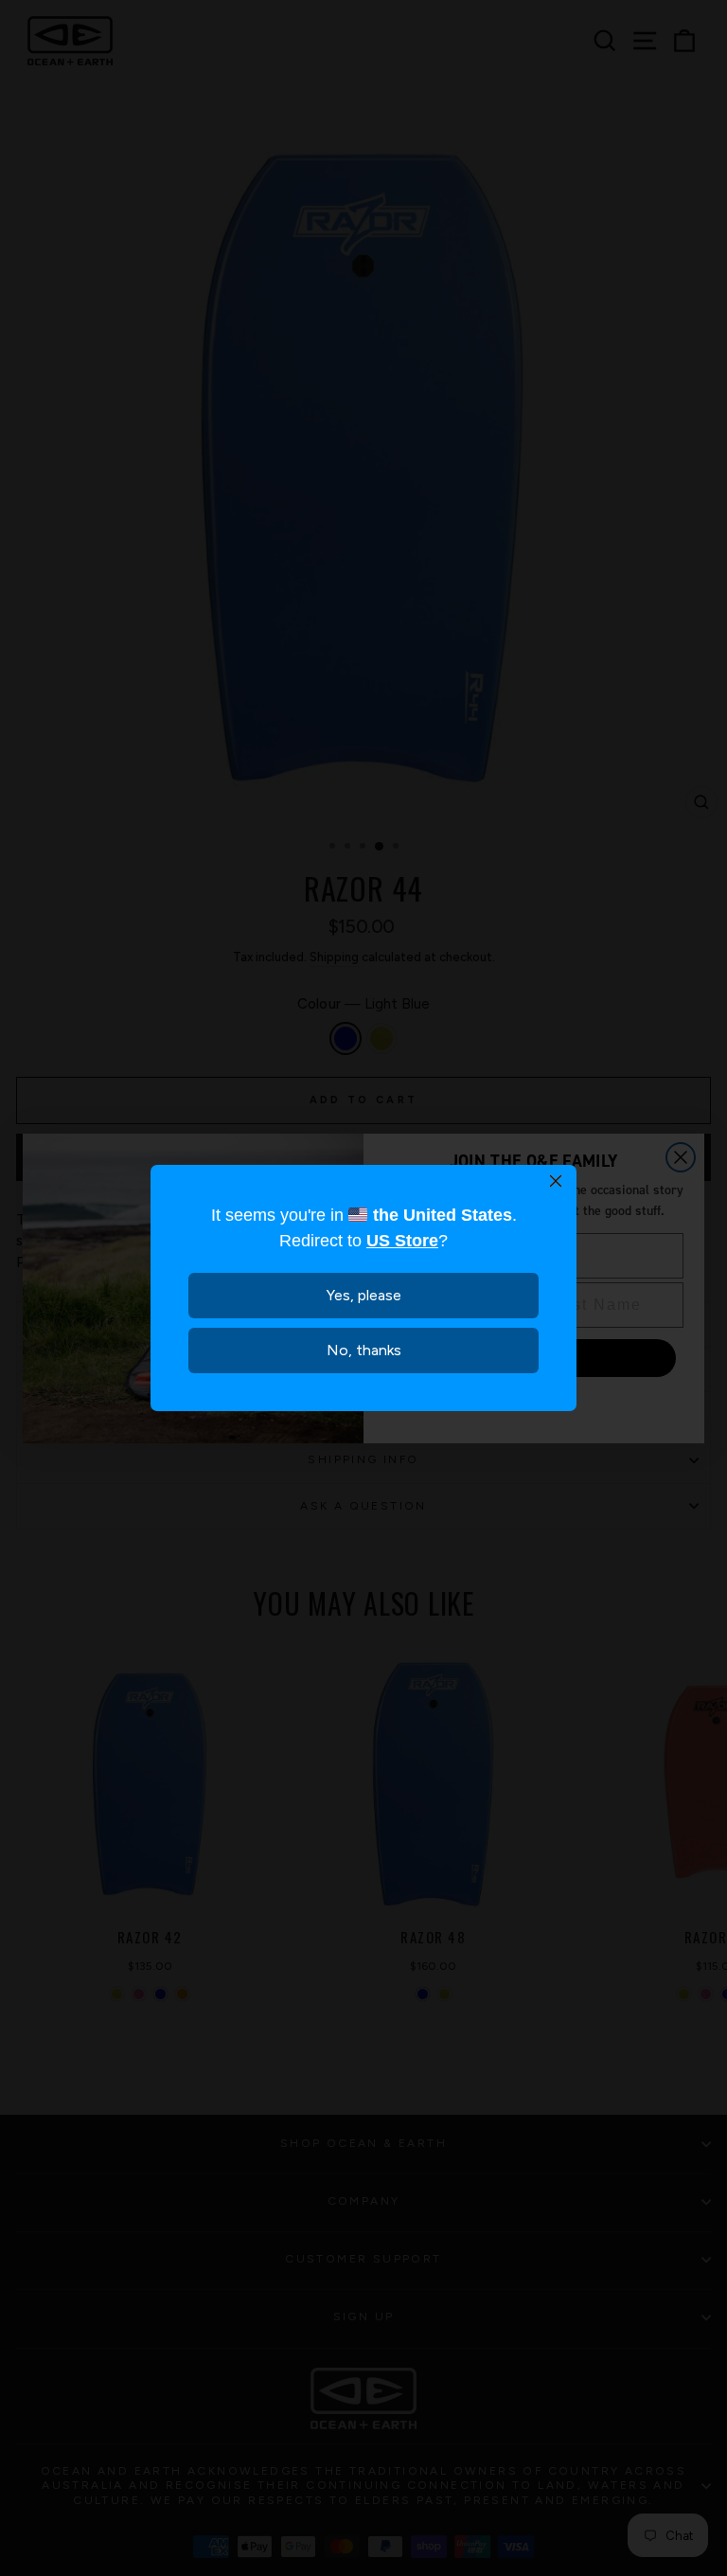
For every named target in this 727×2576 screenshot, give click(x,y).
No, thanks (364, 1350)
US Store (402, 1241)
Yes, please (364, 1295)
